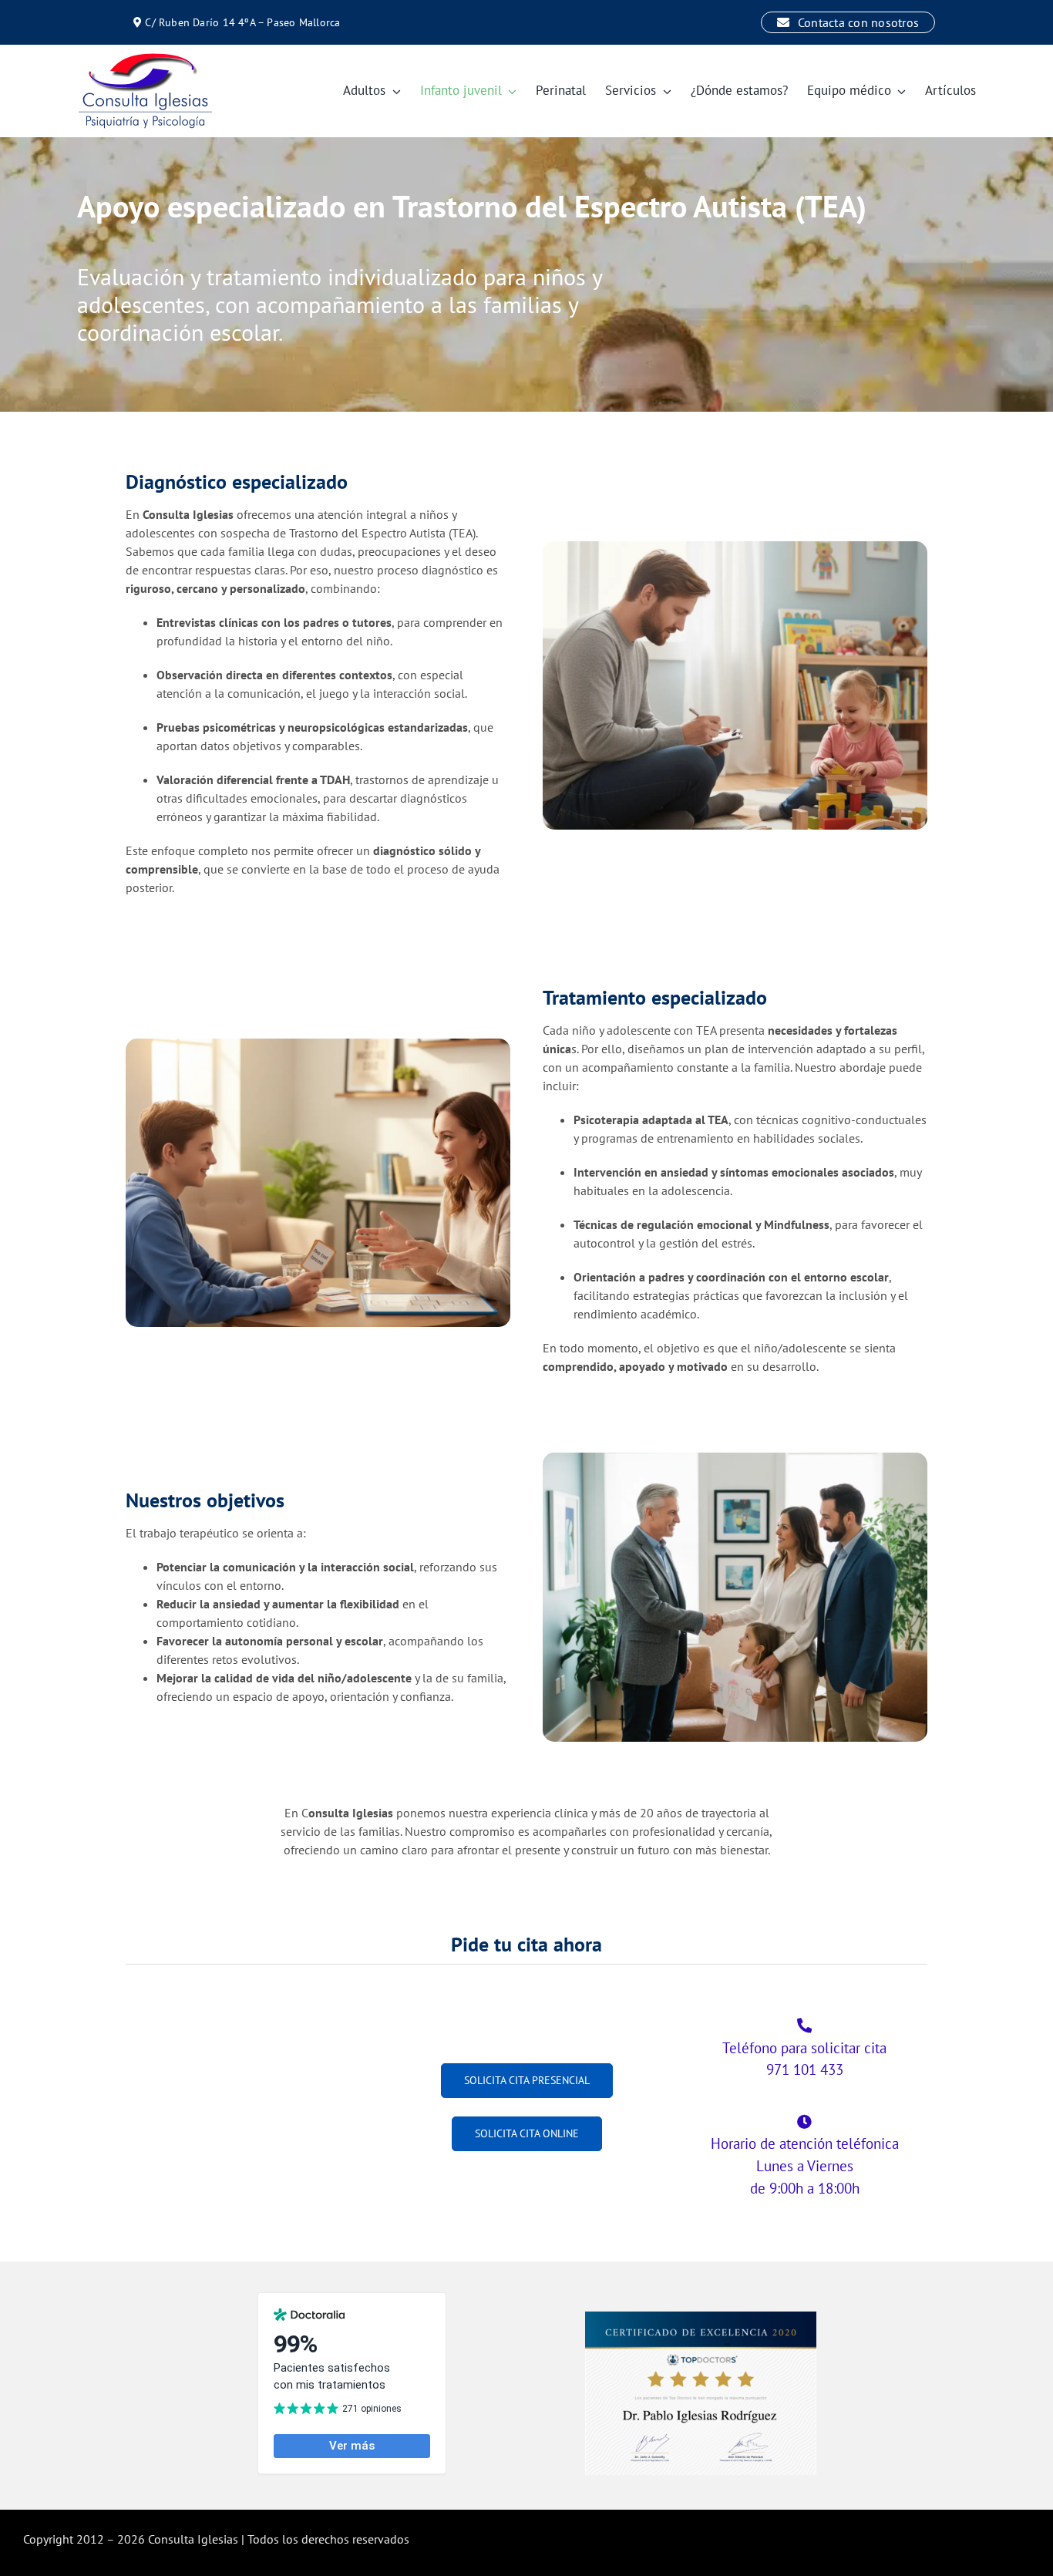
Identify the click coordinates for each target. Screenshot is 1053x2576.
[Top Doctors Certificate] (701, 2318)
